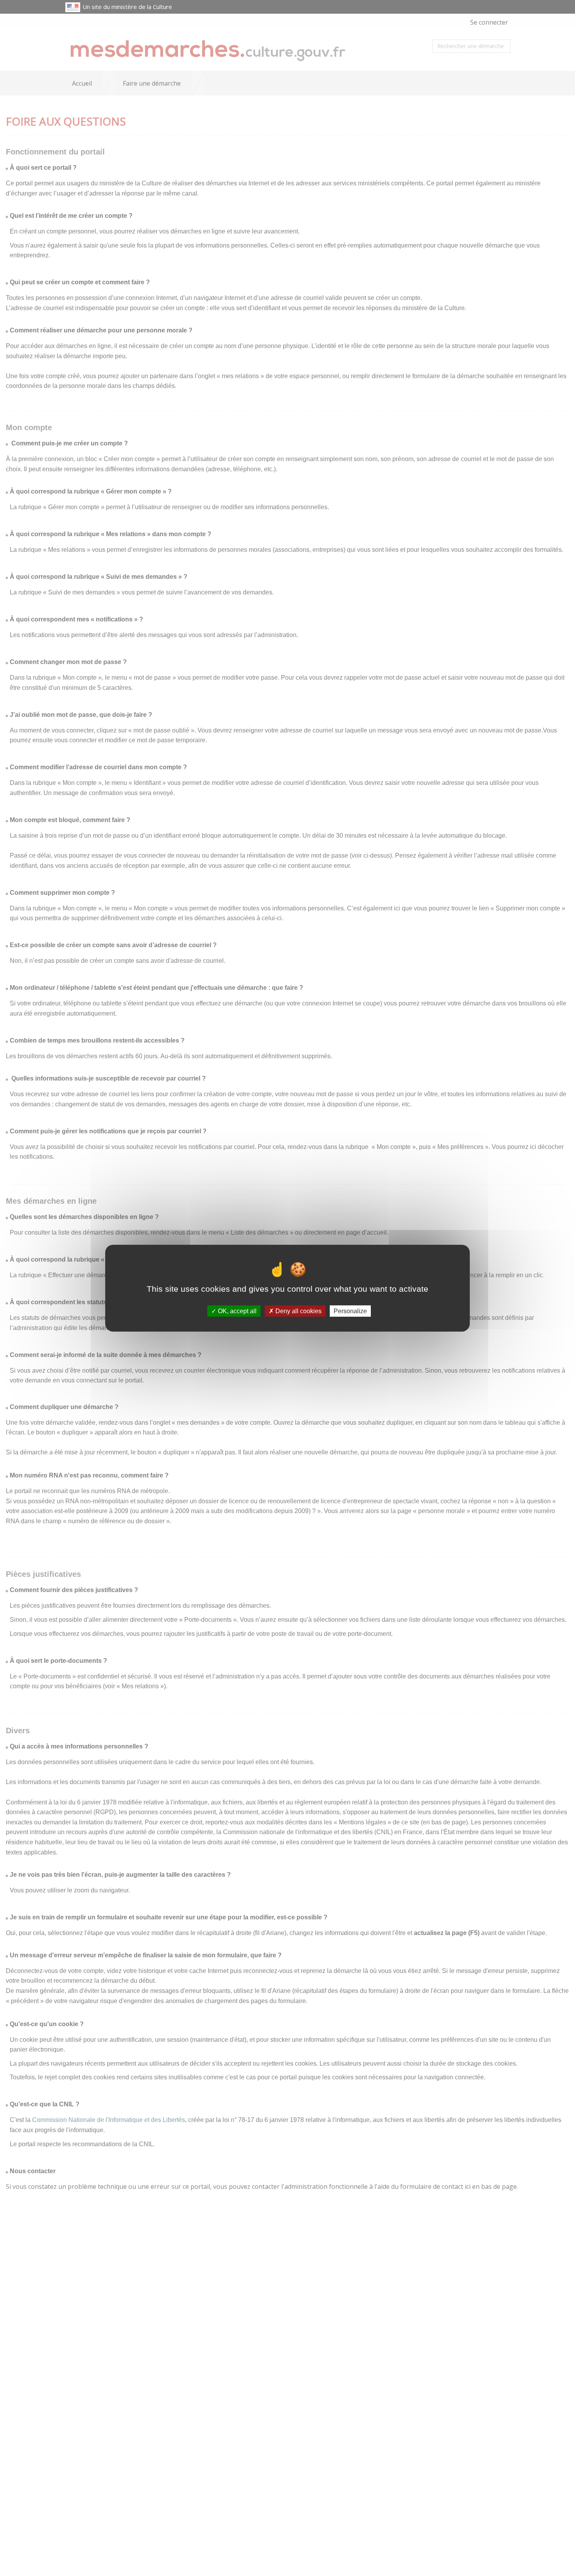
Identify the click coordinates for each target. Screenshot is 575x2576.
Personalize (350, 1311)
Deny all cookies (298, 1311)
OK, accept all (236, 1311)
